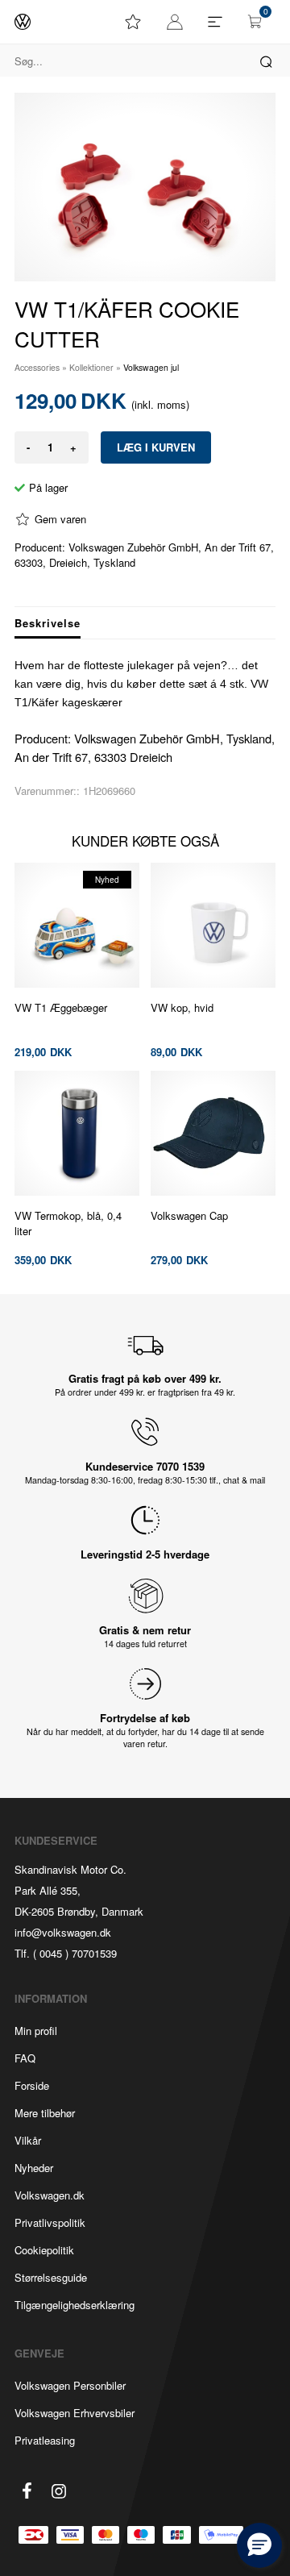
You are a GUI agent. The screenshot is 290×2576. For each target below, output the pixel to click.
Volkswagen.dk (50, 2195)
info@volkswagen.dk (63, 1932)
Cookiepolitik (44, 2250)
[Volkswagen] (23, 22)
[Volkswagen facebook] (27, 2491)
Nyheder (34, 2168)
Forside (32, 2085)
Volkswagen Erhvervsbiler (75, 2413)
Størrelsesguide (51, 2277)
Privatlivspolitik (50, 2222)
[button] (259, 2545)
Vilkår (28, 2140)
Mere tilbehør (45, 2113)
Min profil (36, 2031)
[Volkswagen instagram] (59, 2491)
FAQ (25, 2058)
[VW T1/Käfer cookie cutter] (145, 187)
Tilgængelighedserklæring (75, 2305)
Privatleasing (45, 2440)
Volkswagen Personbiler (70, 2385)
